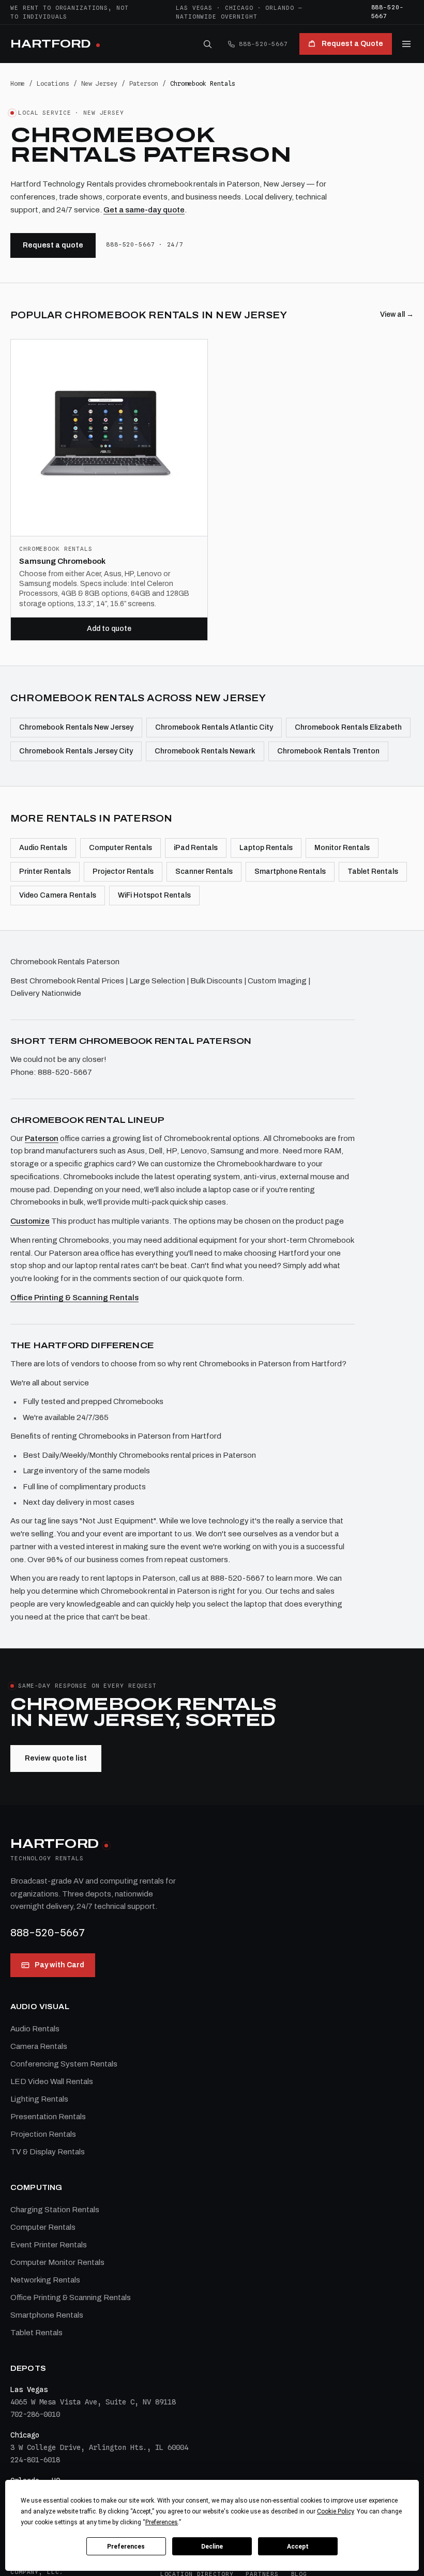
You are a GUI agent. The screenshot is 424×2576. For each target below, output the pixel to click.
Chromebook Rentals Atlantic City (214, 727)
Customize (30, 1221)
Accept (298, 2547)
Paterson (144, 83)
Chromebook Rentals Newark (205, 751)
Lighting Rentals (39, 2099)
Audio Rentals (43, 848)
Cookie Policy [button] (335, 2511)
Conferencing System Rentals (64, 2064)
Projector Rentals (123, 871)
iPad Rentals (196, 848)
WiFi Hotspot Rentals (154, 895)
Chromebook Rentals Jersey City (76, 751)
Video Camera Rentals (58, 895)
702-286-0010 (35, 2414)
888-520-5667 (388, 12)
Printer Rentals (45, 871)
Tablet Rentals (373, 871)
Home (18, 83)
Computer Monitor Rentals (57, 2262)
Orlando (279, 8)
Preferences (126, 2547)
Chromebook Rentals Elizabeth (348, 727)
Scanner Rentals (204, 871)
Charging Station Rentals (55, 2210)
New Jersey (99, 83)
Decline (212, 2547)
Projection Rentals (43, 2134)
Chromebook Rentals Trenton (328, 751)
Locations (53, 83)
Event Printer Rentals (49, 2245)
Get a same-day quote (144, 210)
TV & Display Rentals (48, 2152)
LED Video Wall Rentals (52, 2081)
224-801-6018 (35, 2460)
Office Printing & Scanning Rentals (74, 1298)
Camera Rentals (39, 2046)
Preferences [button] (162, 2522)
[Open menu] (406, 44)
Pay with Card (59, 1965)
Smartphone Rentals (290, 871)
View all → (397, 314)
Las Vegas (194, 8)
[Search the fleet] (207, 44)
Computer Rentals (120, 848)
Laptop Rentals (266, 848)
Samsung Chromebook (62, 561)
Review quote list (56, 1758)
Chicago (239, 8)
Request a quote (53, 245)
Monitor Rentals (342, 848)
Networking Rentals (45, 2280)
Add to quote (109, 629)
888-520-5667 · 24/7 (145, 244)
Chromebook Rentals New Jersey (76, 727)
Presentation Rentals (48, 2117)
